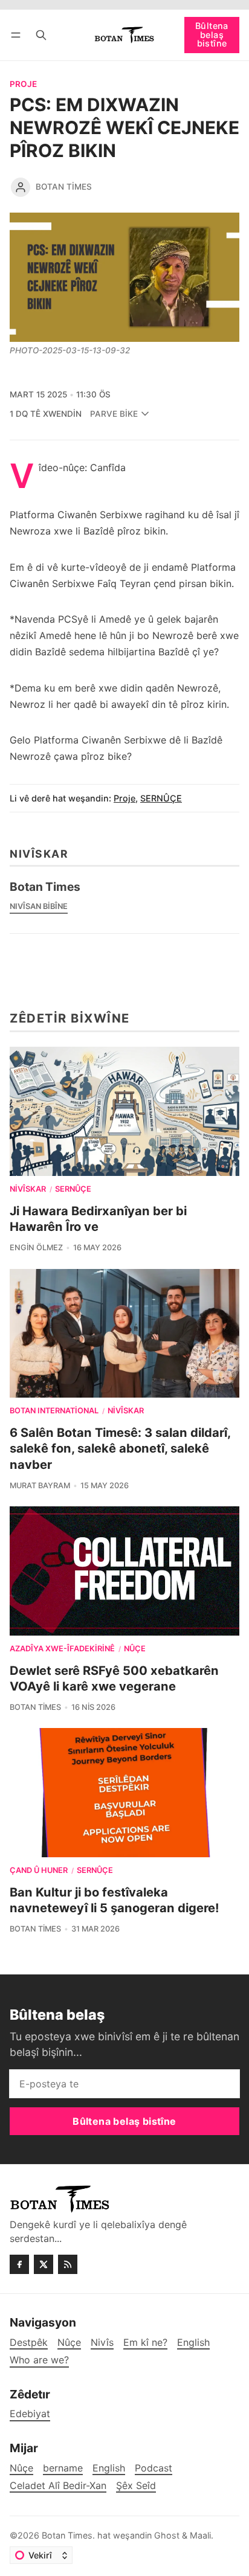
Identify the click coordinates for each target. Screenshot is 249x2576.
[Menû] (18, 35)
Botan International (54, 1411)
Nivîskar (28, 1190)
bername (63, 2468)
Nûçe (135, 1649)
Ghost (167, 2535)
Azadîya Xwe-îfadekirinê (62, 1649)
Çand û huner (39, 1871)
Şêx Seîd (136, 2486)
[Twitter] (44, 2264)
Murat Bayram (40, 1486)
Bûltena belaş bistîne (212, 34)
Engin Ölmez (36, 1248)
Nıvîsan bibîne (39, 906)
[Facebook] (19, 2264)
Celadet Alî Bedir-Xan (58, 2486)
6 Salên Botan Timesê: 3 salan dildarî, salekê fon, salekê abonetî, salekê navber (120, 1448)
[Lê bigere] (41, 35)
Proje (23, 85)
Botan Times (64, 187)
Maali (200, 2535)
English (109, 2468)
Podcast (154, 2468)
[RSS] (68, 2264)
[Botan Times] (21, 187)
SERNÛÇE (161, 798)
